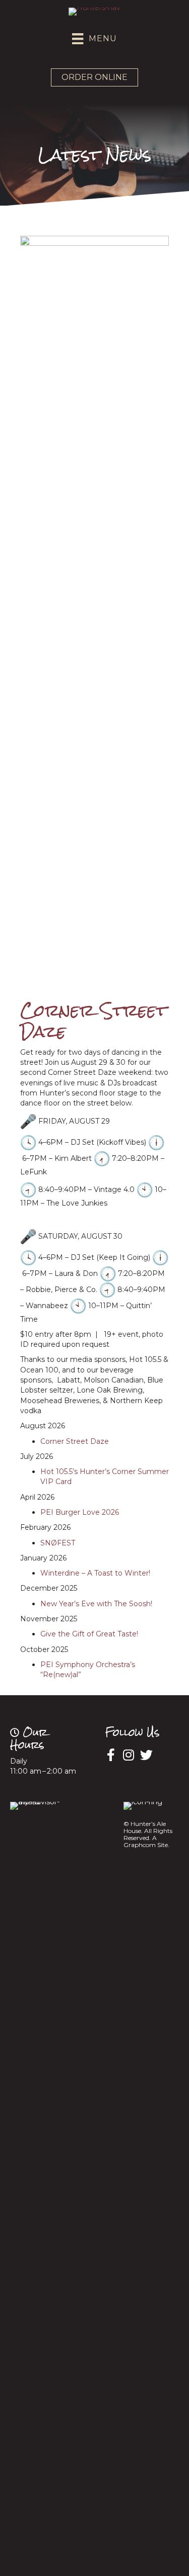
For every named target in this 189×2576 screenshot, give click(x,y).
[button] (94, 77)
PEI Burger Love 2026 (80, 1512)
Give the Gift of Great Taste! (89, 1634)
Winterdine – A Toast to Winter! (95, 1573)
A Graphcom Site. (146, 1841)
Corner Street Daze (75, 1441)
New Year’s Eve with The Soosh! (96, 1604)
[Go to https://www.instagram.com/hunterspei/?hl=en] (129, 1755)
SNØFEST (58, 1543)
